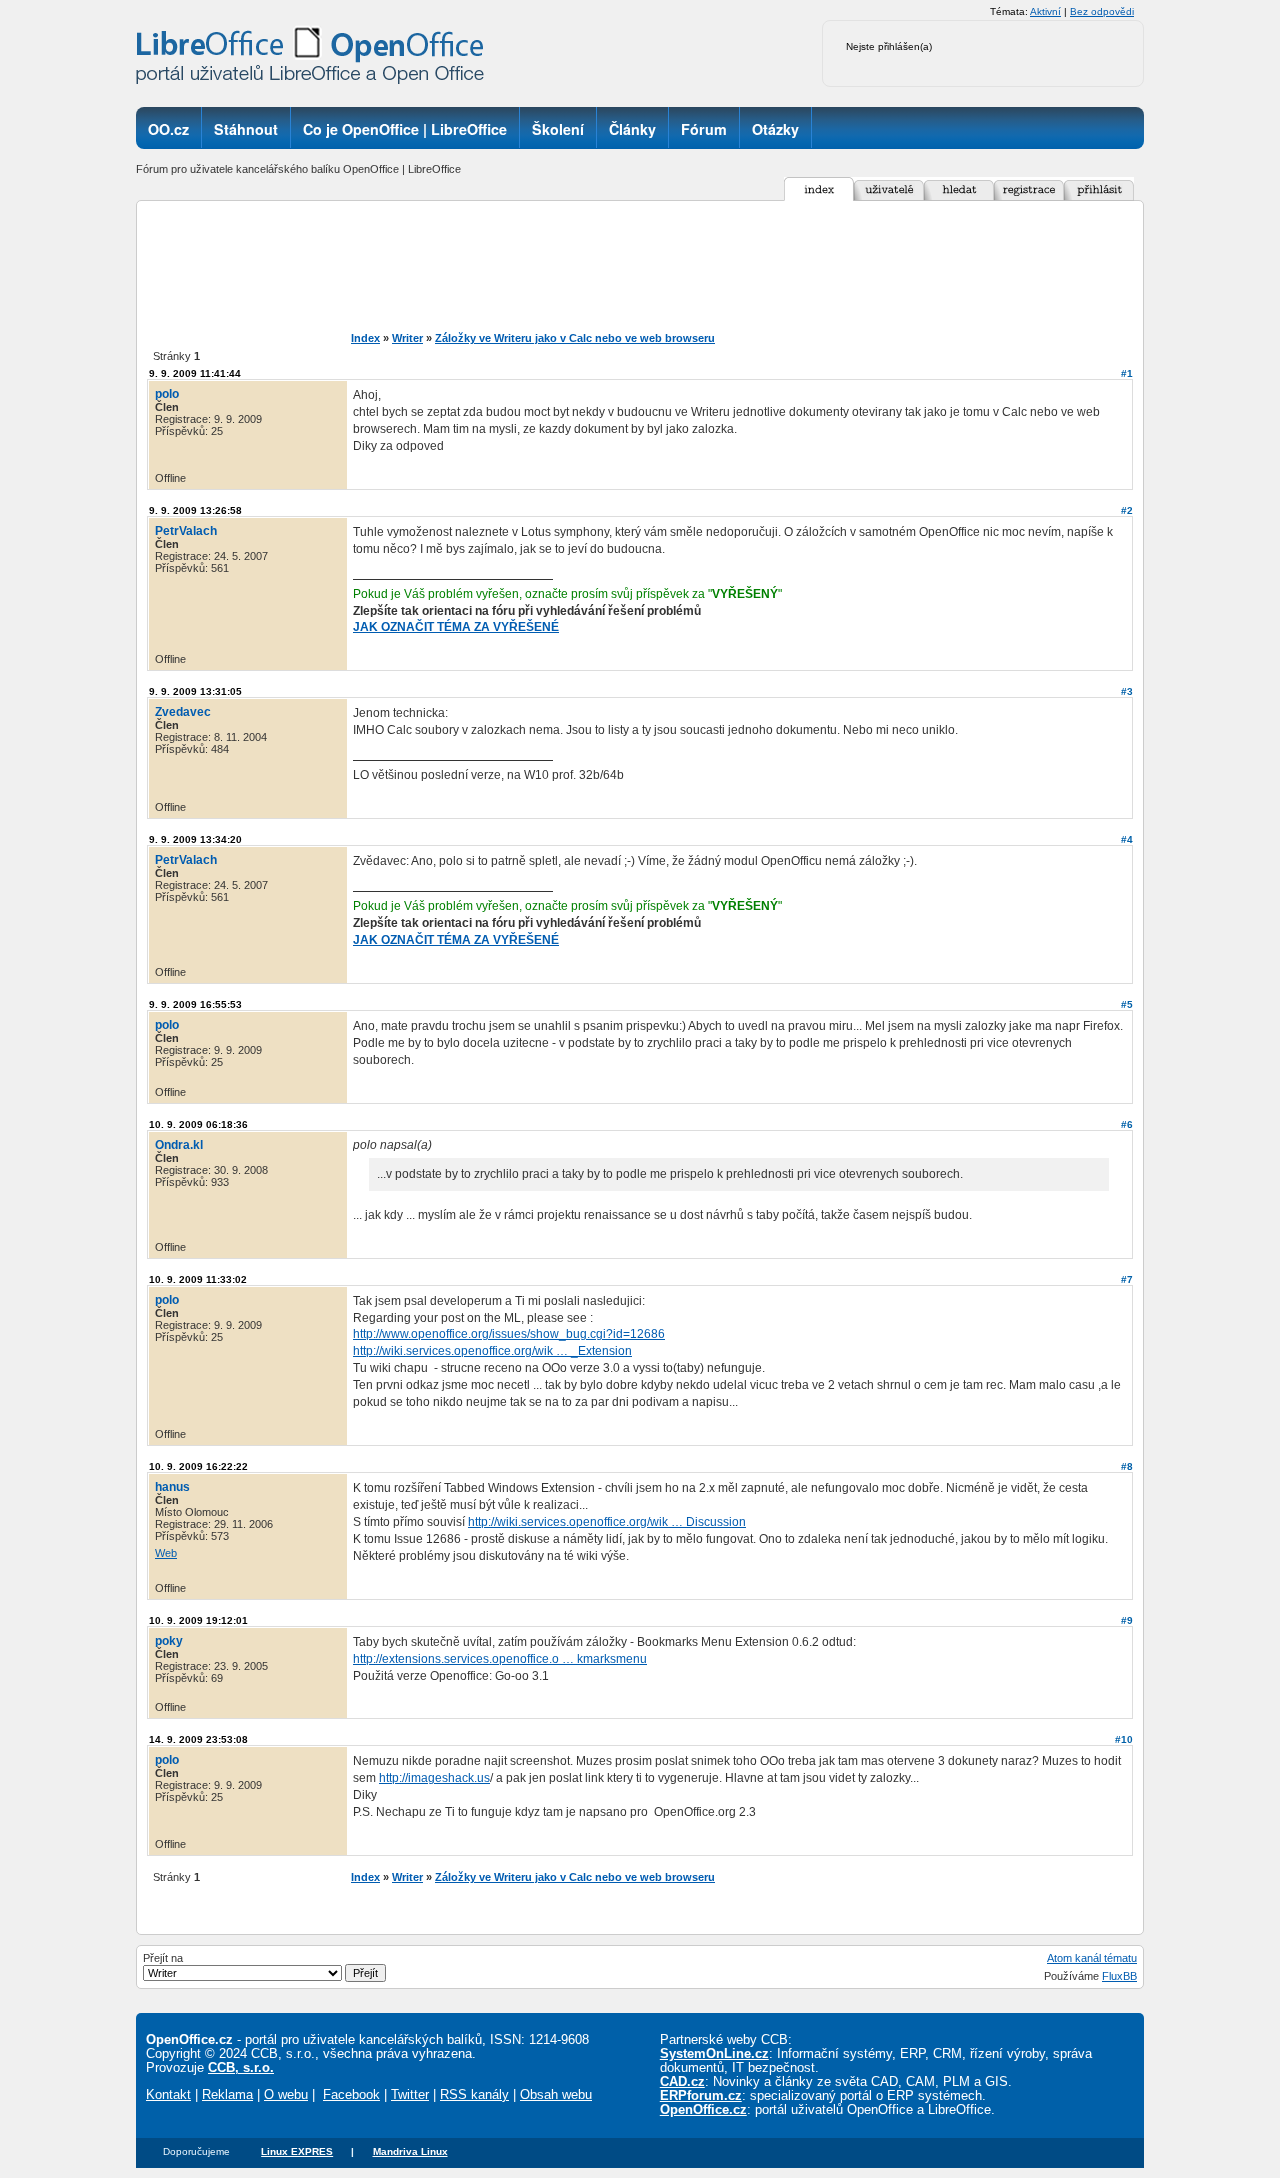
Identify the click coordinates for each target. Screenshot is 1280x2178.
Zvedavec (183, 712)
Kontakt (168, 2095)
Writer (407, 338)
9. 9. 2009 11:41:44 (195, 373)
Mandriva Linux (410, 2151)
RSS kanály (474, 2095)
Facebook (351, 2095)
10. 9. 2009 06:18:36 (198, 1124)
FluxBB (1119, 1976)
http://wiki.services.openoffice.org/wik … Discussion (607, 1522)
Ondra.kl (179, 1145)
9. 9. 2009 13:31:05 (195, 691)
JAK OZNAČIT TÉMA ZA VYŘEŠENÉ (456, 627)
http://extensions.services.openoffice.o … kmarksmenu (500, 1659)
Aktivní (1045, 11)
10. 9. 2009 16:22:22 (198, 1466)
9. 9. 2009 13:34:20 (195, 839)
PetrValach (186, 531)
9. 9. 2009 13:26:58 (195, 510)
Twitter (410, 2095)
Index (365, 338)
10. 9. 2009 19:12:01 (198, 1620)
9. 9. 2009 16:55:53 (195, 1004)
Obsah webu (556, 2095)
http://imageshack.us (434, 1778)
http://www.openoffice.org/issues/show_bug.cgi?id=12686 (509, 1334)
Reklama (227, 2095)
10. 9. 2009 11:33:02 (198, 1279)
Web (166, 1553)
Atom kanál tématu (1092, 1958)
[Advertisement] (674, 266)
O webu (286, 2095)
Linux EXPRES (297, 2151)
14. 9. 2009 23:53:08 (198, 1739)
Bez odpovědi (1102, 11)
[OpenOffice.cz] (316, 60)
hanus (172, 1487)
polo (167, 394)
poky (169, 1641)
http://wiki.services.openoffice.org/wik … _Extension (492, 1351)
